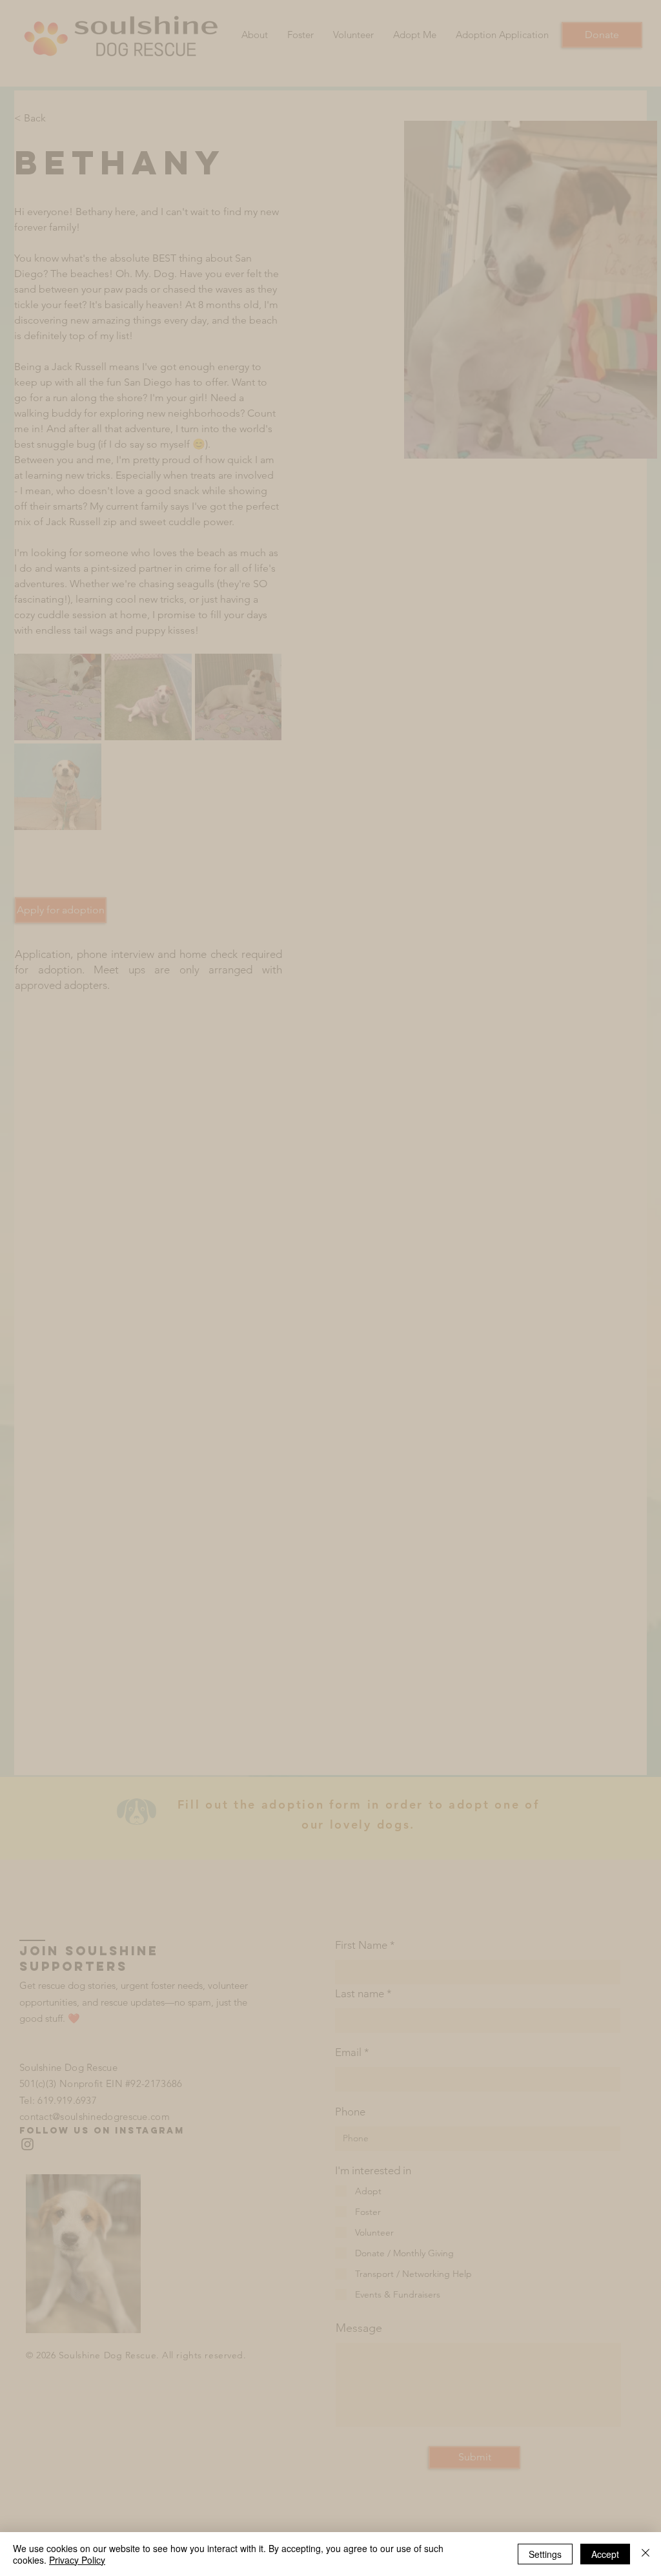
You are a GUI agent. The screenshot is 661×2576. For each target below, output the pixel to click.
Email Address (140, 1316)
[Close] (646, 2554)
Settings (545, 2554)
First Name (134, 1226)
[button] (195, 1435)
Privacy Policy (77, 2560)
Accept (605, 2554)
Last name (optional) (152, 1271)
